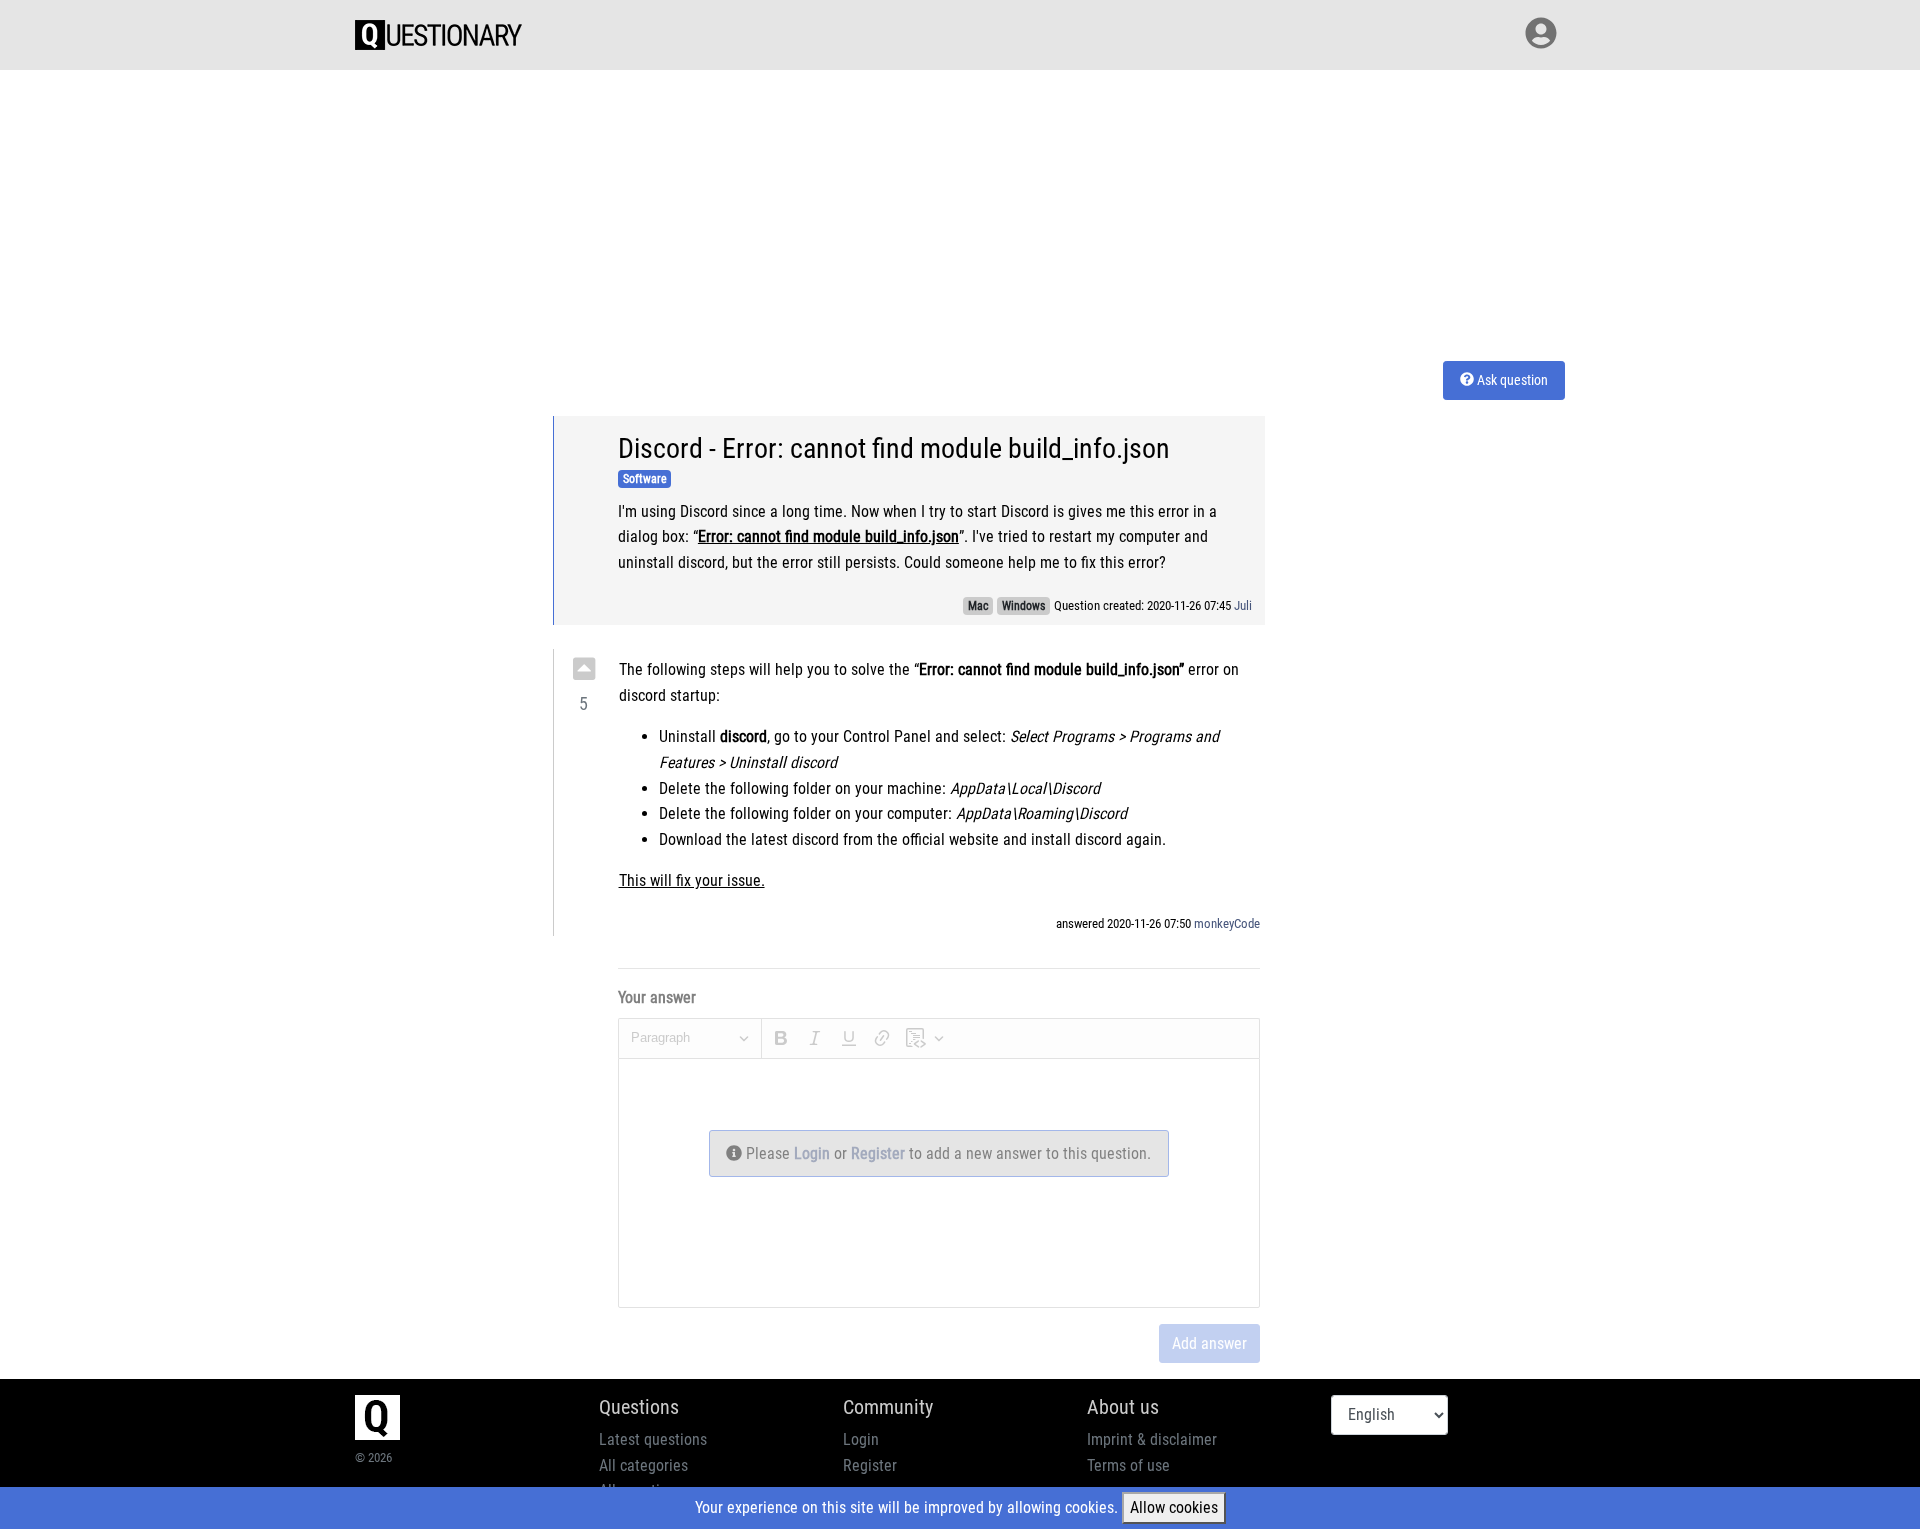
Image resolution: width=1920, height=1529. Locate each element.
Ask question (1511, 380)
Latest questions (653, 1439)
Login (814, 1153)
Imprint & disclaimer (1152, 1439)
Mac (978, 606)
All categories (643, 1465)
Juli (1243, 605)
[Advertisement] (960, 212)
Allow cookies (1174, 1507)
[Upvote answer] (584, 669)
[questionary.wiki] (438, 35)
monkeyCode (1227, 923)
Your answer (657, 997)
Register (880, 1153)
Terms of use (1128, 1465)
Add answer (1209, 1343)
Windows (1023, 606)
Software (645, 479)
